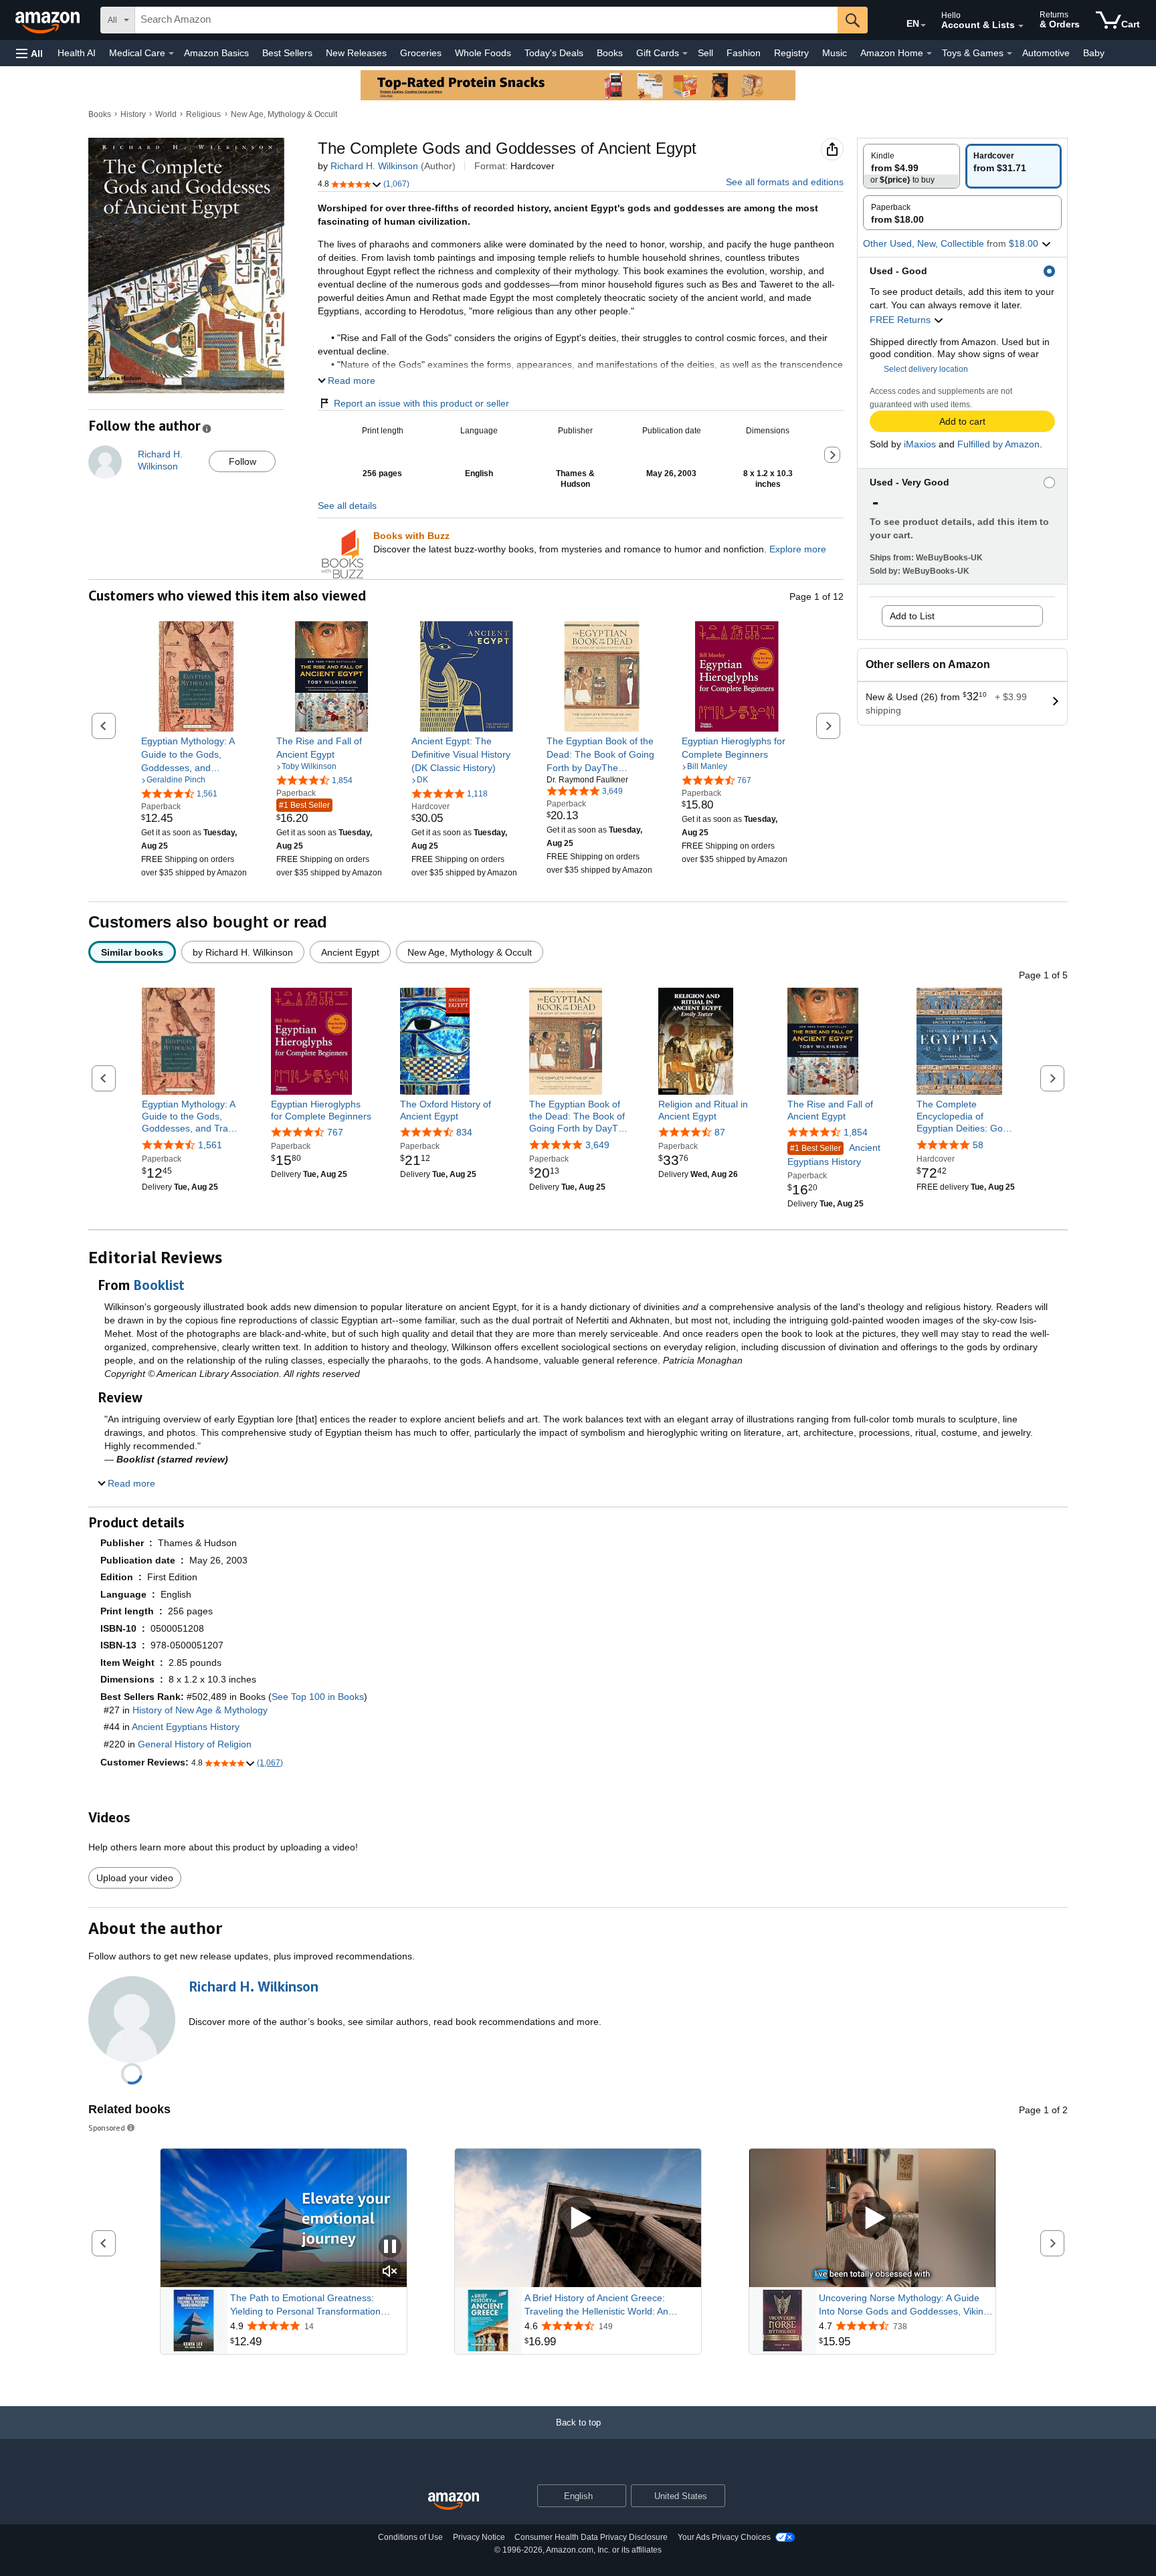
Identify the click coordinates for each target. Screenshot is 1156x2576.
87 (720, 1132)
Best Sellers (287, 53)
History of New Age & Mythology (200, 1710)
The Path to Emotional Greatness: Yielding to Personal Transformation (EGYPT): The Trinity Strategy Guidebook (305, 2305)
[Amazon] (49, 20)
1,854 (856, 1132)
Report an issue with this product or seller (421, 403)
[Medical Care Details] (171, 53)
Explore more (798, 549)
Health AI (77, 53)
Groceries (421, 53)
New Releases (356, 53)
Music (835, 53)
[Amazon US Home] (454, 2501)
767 (335, 1132)
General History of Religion (195, 1744)
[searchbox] (486, 20)
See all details (347, 506)
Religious (203, 114)
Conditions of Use (410, 2537)
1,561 (210, 1145)
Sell (705, 53)
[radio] (911, 166)
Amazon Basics (216, 53)
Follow (243, 461)
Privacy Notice (479, 2537)
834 (464, 1132)
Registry (791, 53)
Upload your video (135, 1878)
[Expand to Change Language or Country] (923, 25)
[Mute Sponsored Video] (390, 2272)
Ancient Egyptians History (834, 1155)
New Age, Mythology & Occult (284, 114)
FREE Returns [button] (901, 320)
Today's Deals (554, 53)
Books (610, 53)
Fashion (744, 53)
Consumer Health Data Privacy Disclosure (591, 2537)
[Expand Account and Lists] (1021, 26)
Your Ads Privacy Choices (724, 2537)
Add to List (912, 616)
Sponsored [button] (107, 2128)
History (133, 114)
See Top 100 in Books (318, 1697)
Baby (1094, 53)
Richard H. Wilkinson (374, 166)
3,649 (597, 1145)
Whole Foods (483, 53)
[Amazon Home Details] (929, 53)
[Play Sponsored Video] (578, 2218)
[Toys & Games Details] (1009, 53)
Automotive (1046, 53)
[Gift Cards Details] (685, 53)
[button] (29, 53)
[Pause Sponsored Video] (390, 2247)
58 (978, 1145)
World (166, 114)
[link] (196, 754)
